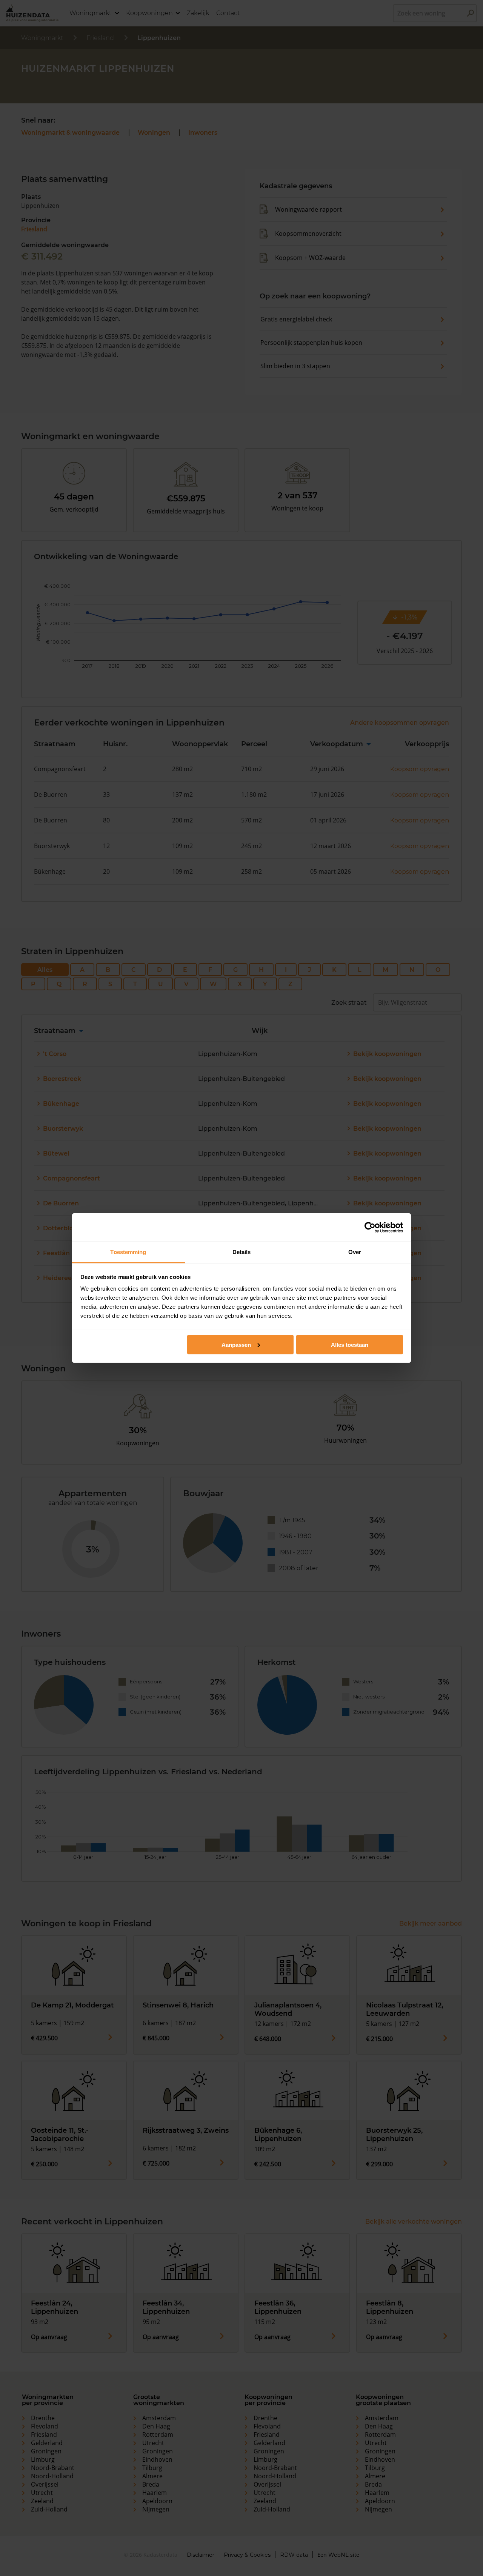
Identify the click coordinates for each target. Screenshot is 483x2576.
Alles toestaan (350, 1344)
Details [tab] (242, 1252)
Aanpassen (236, 1344)
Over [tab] (355, 1252)
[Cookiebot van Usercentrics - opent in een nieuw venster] (370, 1227)
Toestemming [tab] (128, 1252)
